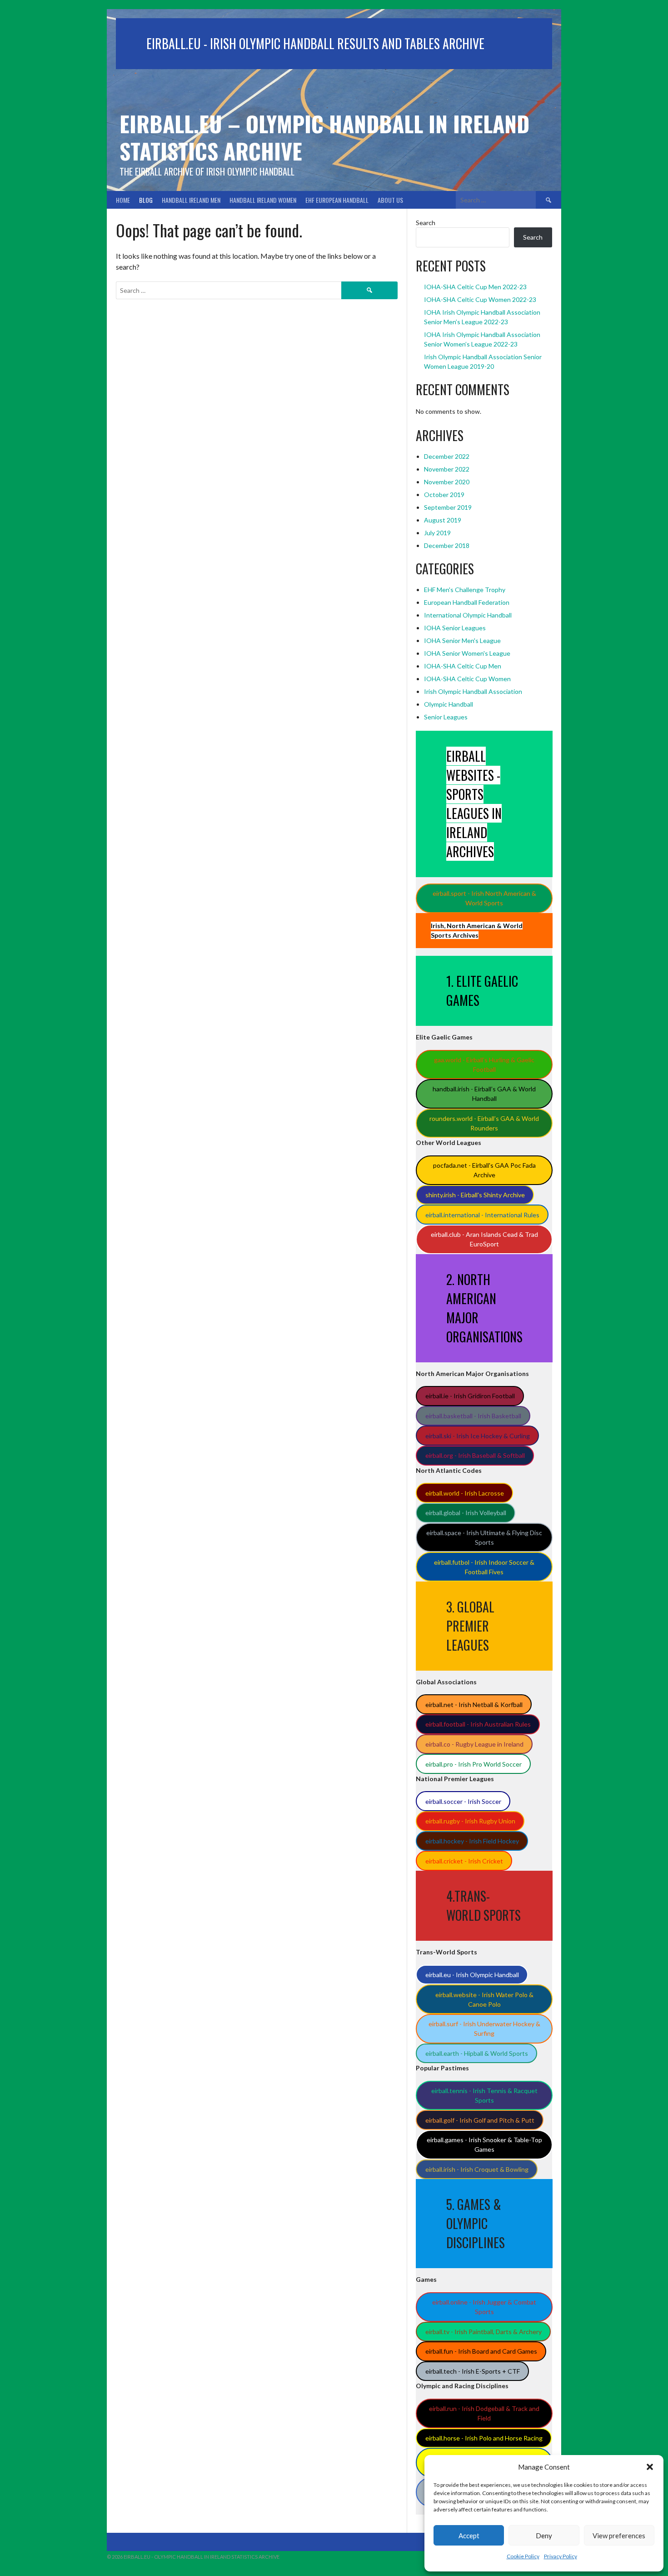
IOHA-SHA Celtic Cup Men (463, 666)
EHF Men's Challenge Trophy (465, 590)
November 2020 (447, 482)
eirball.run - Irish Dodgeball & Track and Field (484, 2413)
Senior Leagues (446, 717)
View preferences (619, 2536)
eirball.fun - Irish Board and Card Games (481, 2351)
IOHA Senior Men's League (462, 640)
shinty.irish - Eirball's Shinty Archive (475, 1195)
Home (123, 200)
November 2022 (447, 469)
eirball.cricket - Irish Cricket (464, 1861)
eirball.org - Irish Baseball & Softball (475, 1455)
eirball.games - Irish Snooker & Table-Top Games (484, 2144)
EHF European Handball (337, 200)
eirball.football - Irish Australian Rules (478, 1724)
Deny (544, 2536)
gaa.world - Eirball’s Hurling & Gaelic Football (484, 1065)
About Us (390, 200)
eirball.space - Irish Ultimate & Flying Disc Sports (484, 1537)
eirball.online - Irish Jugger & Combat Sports (484, 2307)
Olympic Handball (449, 704)
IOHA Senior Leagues (455, 628)
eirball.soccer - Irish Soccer (463, 1801)
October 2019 (444, 495)
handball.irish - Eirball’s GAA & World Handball (484, 1094)
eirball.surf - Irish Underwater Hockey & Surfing (484, 2029)
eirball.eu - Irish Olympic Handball (472, 1975)
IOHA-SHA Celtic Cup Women (467, 679)
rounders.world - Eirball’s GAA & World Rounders (484, 1123)
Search (426, 223)
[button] (650, 2467)
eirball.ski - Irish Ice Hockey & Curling (478, 1436)
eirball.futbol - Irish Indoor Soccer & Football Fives (484, 1567)
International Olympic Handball (468, 615)
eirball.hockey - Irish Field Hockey (472, 1841)
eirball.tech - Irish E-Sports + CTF (473, 2371)
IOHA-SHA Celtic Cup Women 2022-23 (480, 299)
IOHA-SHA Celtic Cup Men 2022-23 (475, 287)
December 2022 (447, 456)
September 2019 (448, 507)
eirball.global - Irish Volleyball (466, 1513)
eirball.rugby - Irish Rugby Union (470, 1821)
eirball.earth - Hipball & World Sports (477, 2053)
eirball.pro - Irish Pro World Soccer (474, 1764)
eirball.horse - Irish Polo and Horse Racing (484, 2438)
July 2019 (437, 533)
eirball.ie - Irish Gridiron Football (470, 1396)
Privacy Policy (561, 2556)
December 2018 (447, 545)
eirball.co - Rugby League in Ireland (474, 1744)
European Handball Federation (467, 602)
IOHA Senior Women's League (467, 653)
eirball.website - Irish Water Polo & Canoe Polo (484, 1999)
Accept (469, 2536)
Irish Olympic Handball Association (473, 691)
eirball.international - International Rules (482, 1215)
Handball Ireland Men (191, 200)
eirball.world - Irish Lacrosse (465, 1493)
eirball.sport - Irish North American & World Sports (484, 898)
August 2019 (443, 520)
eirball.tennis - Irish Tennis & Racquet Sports (484, 2095)
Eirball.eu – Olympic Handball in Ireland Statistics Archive (324, 137)
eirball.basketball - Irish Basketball (473, 1416)
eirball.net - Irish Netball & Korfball (474, 1705)
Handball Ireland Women (263, 200)
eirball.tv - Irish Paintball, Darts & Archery (484, 2332)
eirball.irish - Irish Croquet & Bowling (477, 2169)
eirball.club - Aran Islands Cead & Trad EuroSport (484, 1239)
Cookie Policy (523, 2556)
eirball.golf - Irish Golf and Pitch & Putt (480, 2120)
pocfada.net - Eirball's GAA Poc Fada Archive (484, 1170)
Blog (146, 200)
